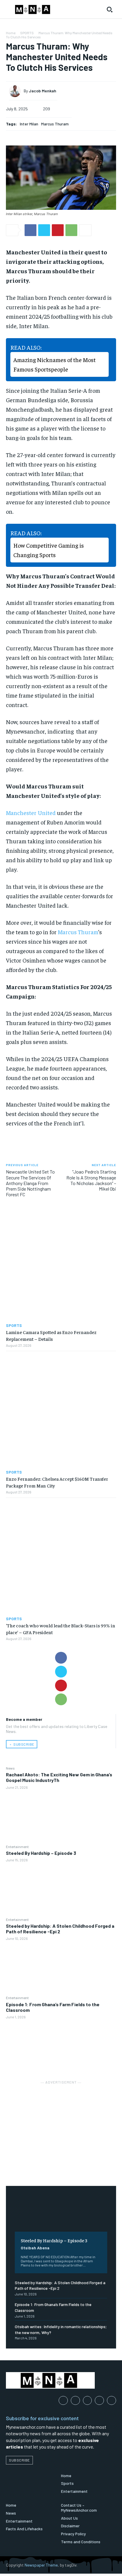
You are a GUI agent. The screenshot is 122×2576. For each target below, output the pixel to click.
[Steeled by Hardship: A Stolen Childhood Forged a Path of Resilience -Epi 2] (61, 1968)
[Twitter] (61, 1672)
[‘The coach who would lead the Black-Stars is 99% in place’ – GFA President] (61, 1557)
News (10, 1768)
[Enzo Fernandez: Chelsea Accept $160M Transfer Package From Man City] (61, 1410)
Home (11, 33)
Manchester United (31, 812)
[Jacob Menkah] (16, 91)
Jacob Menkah (42, 91)
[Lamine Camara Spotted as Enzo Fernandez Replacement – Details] (61, 1264)
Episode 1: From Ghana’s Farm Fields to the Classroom (53, 2007)
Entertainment (17, 1847)
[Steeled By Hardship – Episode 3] (61, 1890)
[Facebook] (61, 1658)
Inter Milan (29, 124)
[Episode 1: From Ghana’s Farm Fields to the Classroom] (61, 2046)
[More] (85, 230)
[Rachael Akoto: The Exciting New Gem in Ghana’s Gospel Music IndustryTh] (61, 1817)
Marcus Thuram (55, 124)
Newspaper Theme (41, 2565)
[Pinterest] (61, 1685)
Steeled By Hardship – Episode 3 (41, 1853)
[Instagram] (75, 2401)
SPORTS (27, 33)
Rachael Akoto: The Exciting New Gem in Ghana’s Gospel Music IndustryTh (59, 1777)
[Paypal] (88, 2401)
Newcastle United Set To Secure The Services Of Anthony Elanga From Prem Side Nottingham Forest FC (30, 1183)
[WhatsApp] (61, 1699)
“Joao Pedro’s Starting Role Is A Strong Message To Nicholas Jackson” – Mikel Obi (91, 1180)
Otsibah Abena (35, 2248)
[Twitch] (99, 2401)
